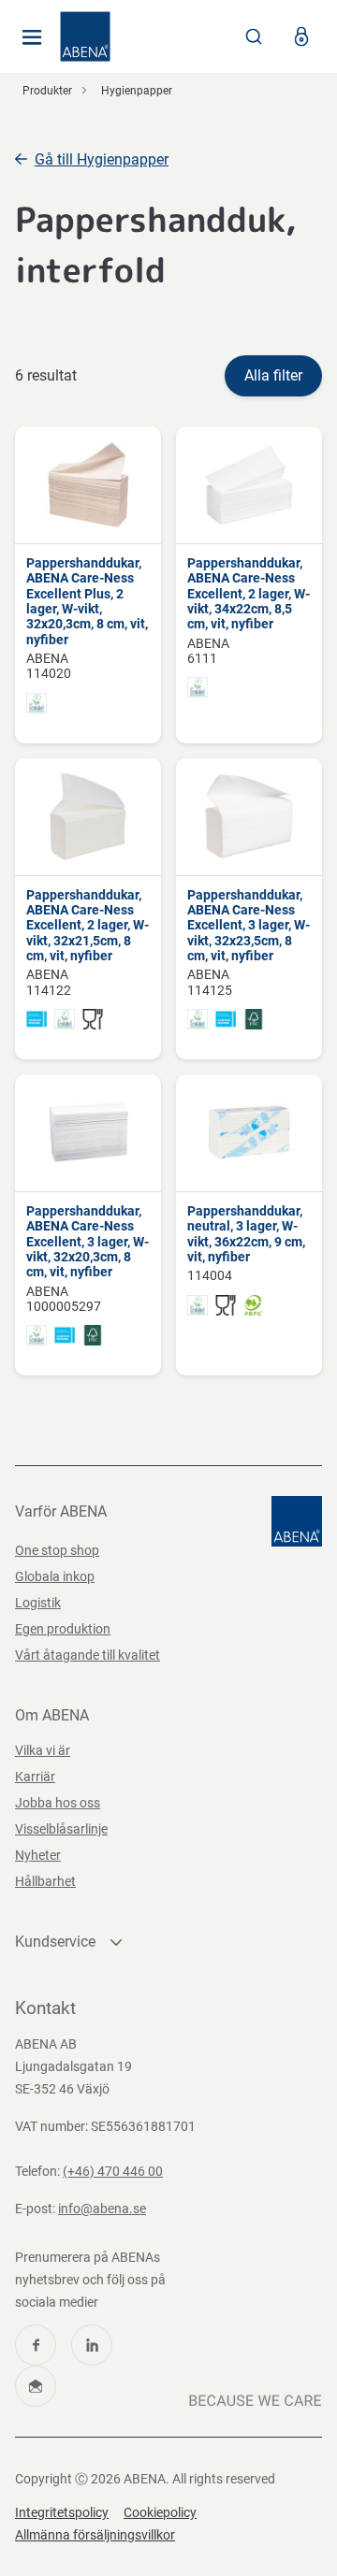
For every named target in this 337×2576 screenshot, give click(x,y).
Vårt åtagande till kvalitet (88, 1655)
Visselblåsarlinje (61, 1829)
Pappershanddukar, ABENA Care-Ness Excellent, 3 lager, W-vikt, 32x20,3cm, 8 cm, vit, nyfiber (88, 1241)
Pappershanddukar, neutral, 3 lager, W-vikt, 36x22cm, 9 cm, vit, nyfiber (246, 1234)
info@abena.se (102, 2209)
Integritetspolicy (62, 2512)
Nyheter (38, 1855)
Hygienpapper (137, 91)
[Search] (254, 36)
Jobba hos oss (58, 1803)
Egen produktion (63, 1629)
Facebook (36, 2345)
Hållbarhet (45, 1881)
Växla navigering (32, 36)
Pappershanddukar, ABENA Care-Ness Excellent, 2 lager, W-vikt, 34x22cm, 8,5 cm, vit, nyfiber (249, 593)
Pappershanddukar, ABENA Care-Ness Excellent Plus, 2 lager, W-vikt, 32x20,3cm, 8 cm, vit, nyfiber (87, 601)
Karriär (35, 1777)
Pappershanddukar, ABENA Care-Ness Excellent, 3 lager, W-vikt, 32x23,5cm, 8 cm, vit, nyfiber (249, 925)
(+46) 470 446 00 (113, 2171)
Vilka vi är (43, 1750)
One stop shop (57, 1550)
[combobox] (254, 36)
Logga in (301, 36)
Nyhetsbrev (36, 2386)
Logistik (38, 1603)
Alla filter (273, 375)
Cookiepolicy (160, 2512)
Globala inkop (55, 1576)
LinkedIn (92, 2345)
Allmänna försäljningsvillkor (95, 2535)
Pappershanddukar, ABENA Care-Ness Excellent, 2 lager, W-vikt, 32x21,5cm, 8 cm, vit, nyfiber (88, 925)
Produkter (47, 91)
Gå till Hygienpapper (102, 159)
